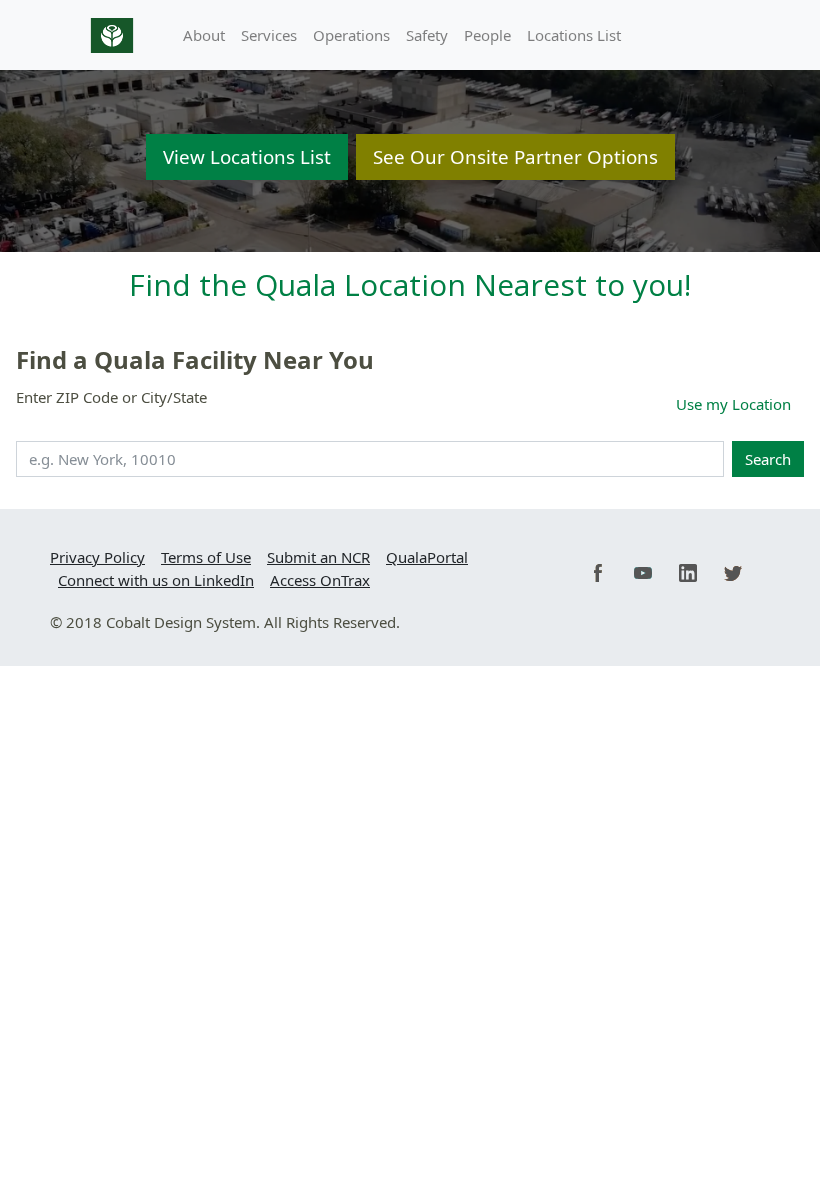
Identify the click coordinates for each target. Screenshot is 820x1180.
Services (269, 35)
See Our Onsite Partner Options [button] (515, 156)
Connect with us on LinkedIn (156, 580)
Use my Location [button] (733, 404)
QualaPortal (427, 557)
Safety (427, 35)
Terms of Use (206, 557)
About (204, 35)
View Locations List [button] (247, 156)
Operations (351, 35)
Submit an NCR (318, 557)
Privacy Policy (97, 557)
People (487, 35)
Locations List (574, 35)
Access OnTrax (320, 580)
